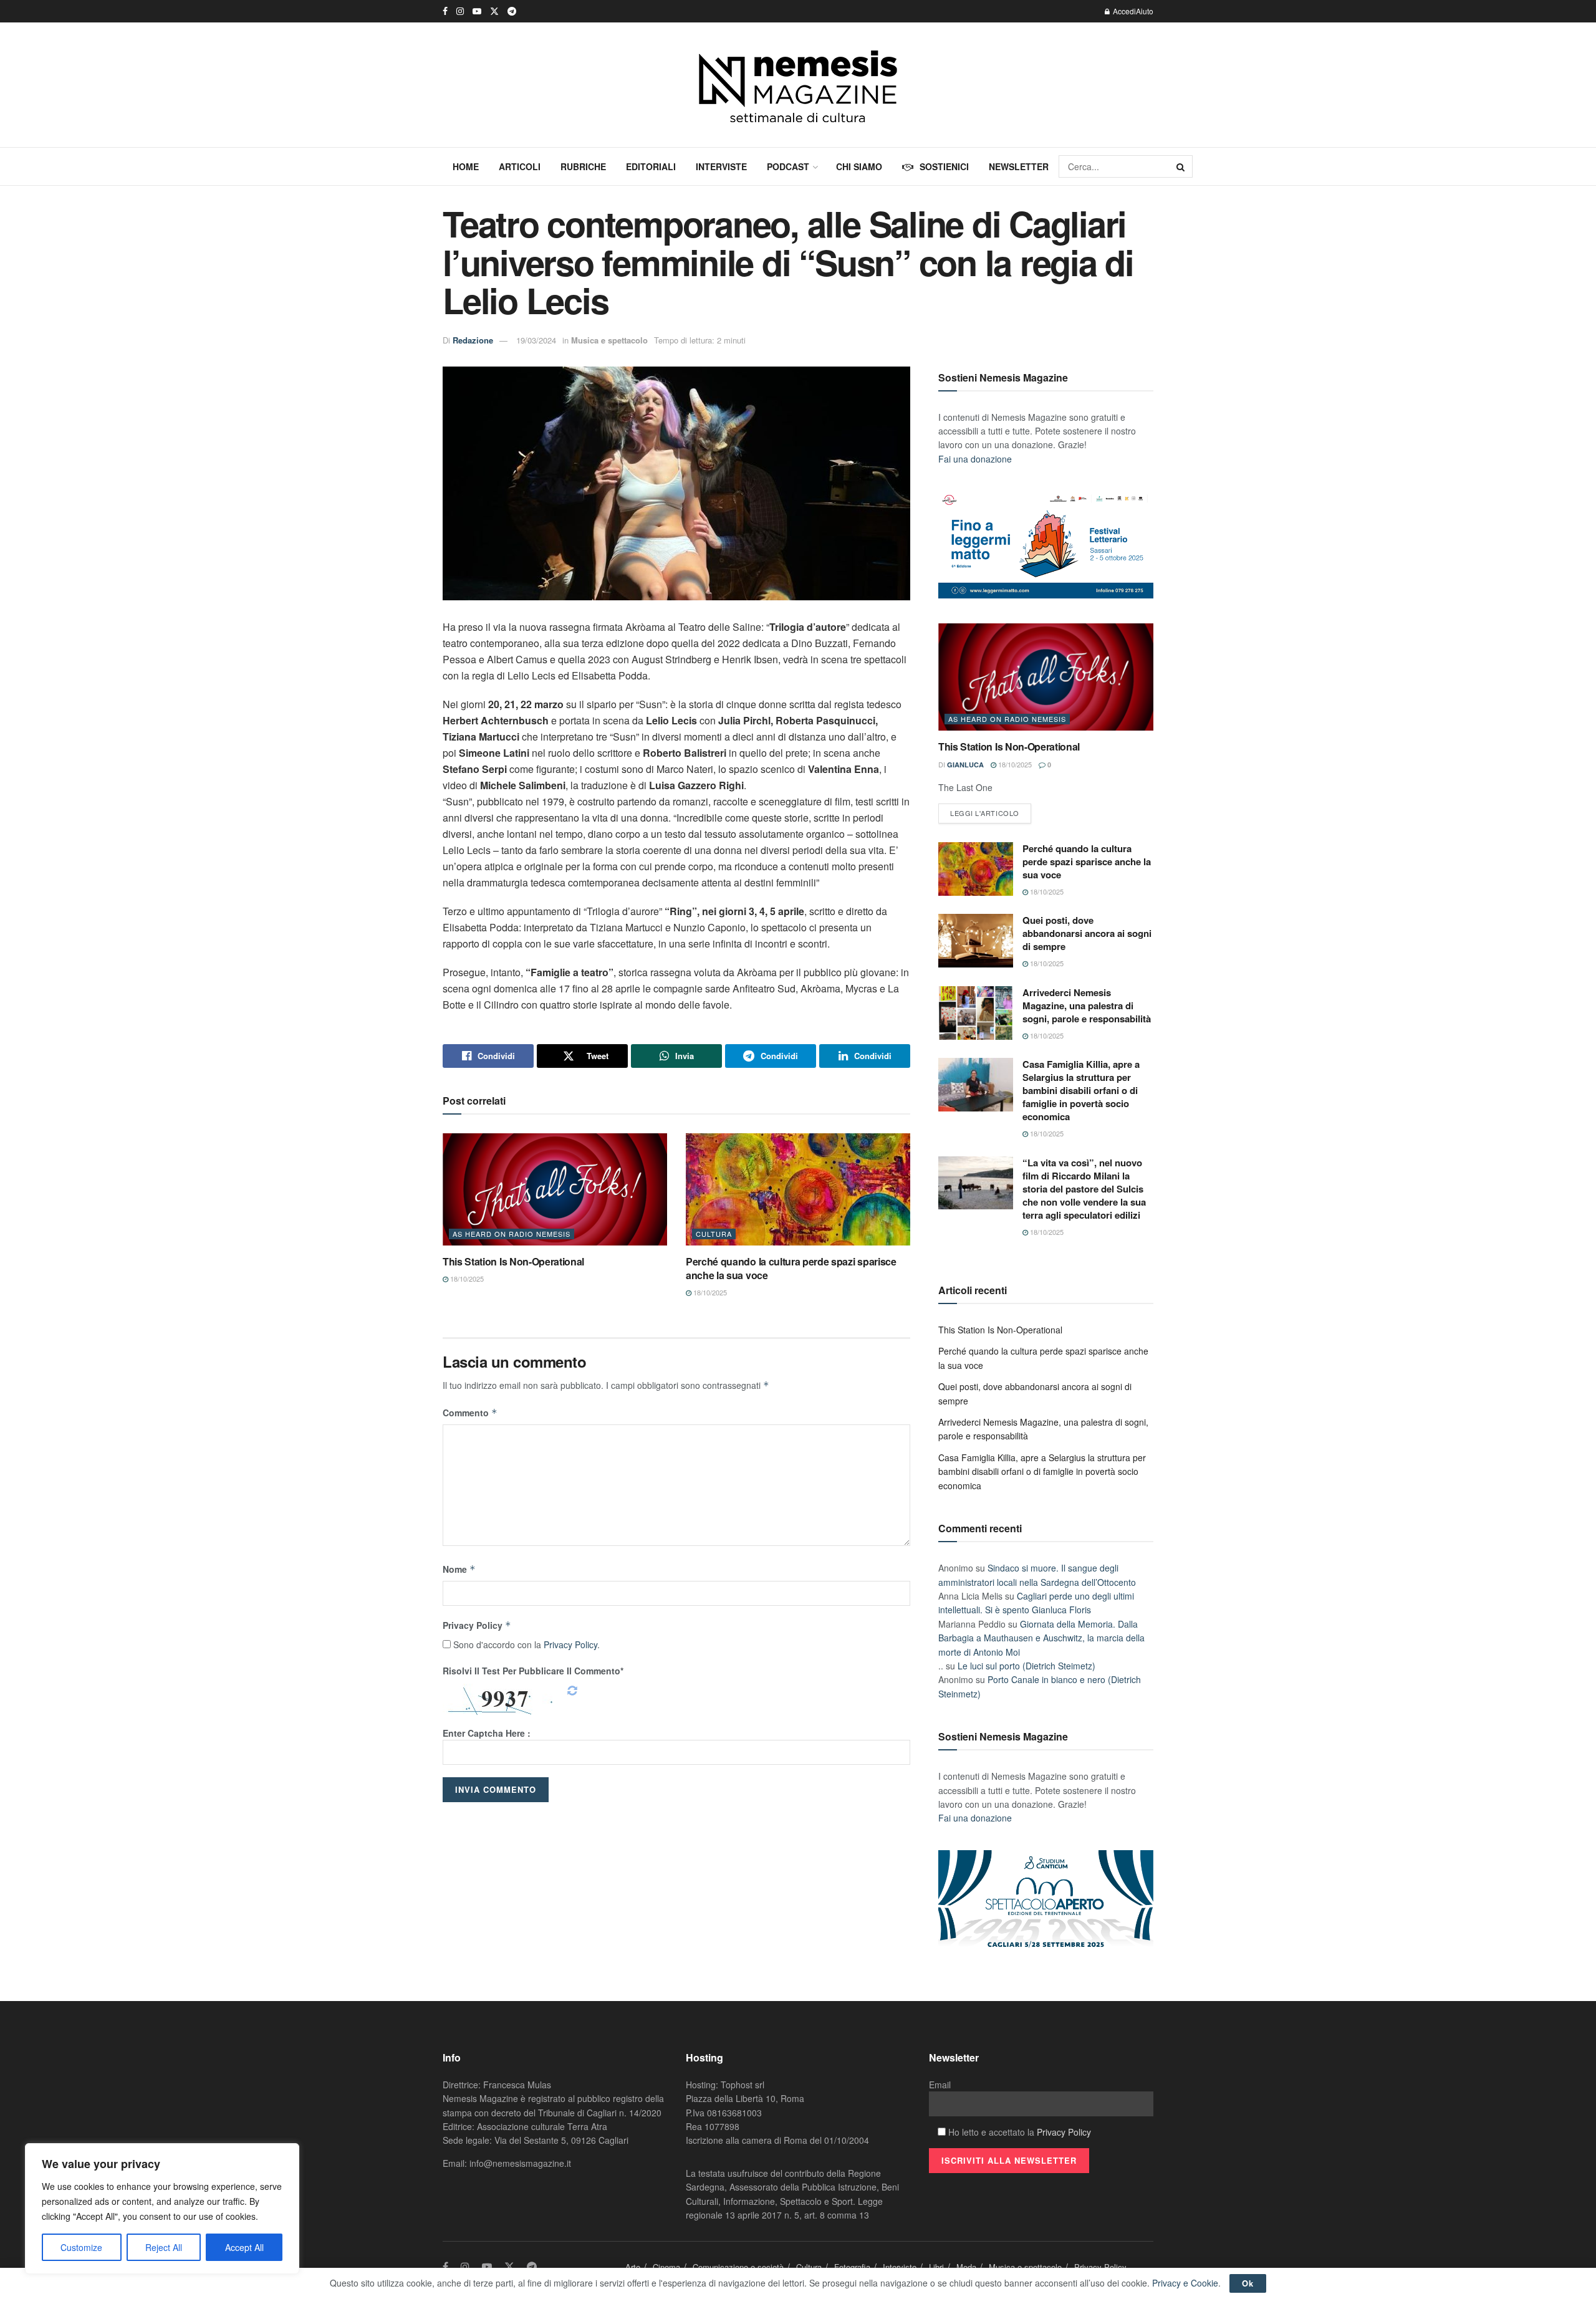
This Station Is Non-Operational (513, 1261)
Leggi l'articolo (985, 813)
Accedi (1123, 11)
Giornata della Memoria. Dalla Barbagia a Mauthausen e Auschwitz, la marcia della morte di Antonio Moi (1041, 1638)
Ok (1248, 2283)
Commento (470, 1413)
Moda (966, 2267)
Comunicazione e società (738, 2267)
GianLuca (965, 765)
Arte (633, 2267)
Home (466, 166)
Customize (81, 2247)
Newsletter (1019, 166)
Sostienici (944, 166)
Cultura (714, 1234)
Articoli (520, 166)
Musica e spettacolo (609, 340)
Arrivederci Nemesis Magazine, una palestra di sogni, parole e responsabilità (1087, 1006)
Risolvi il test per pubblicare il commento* (533, 1671)
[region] (162, 2209)
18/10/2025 (466, 1279)
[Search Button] (1181, 166)
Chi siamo (859, 166)
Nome (459, 1569)
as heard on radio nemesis (512, 1234)
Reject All (164, 2247)
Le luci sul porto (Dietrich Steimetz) (1026, 1666)
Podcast (788, 166)
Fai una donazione (975, 459)
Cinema (666, 2267)
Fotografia (852, 2267)
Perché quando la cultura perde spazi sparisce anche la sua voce (791, 1268)
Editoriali (651, 166)
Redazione (473, 340)
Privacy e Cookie (1185, 2283)
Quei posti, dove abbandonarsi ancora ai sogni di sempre (1087, 933)
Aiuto (1145, 11)
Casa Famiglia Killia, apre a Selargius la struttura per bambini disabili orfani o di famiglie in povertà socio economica (1081, 1090)
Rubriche (583, 166)
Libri (936, 2267)
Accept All (244, 2247)
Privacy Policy (477, 1625)
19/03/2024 (536, 340)
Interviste (721, 166)
